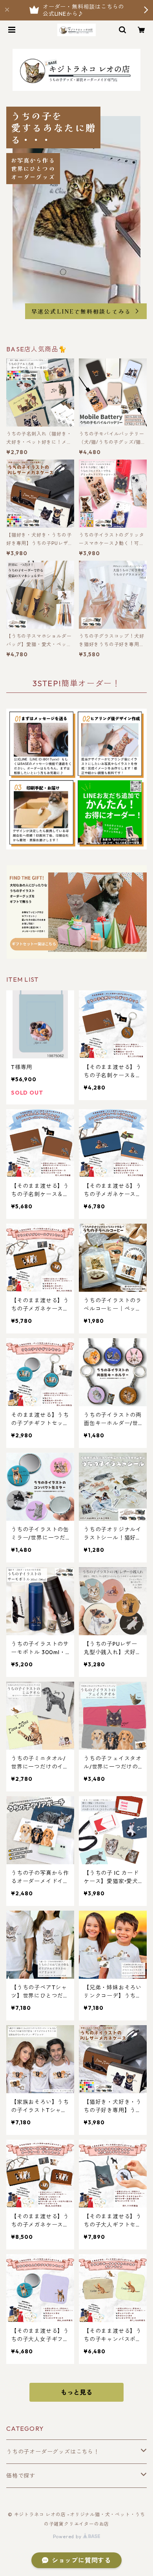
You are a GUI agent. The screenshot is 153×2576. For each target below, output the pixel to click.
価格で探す (21, 2476)
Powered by (68, 2536)
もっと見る (76, 2392)
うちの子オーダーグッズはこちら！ (53, 2452)
